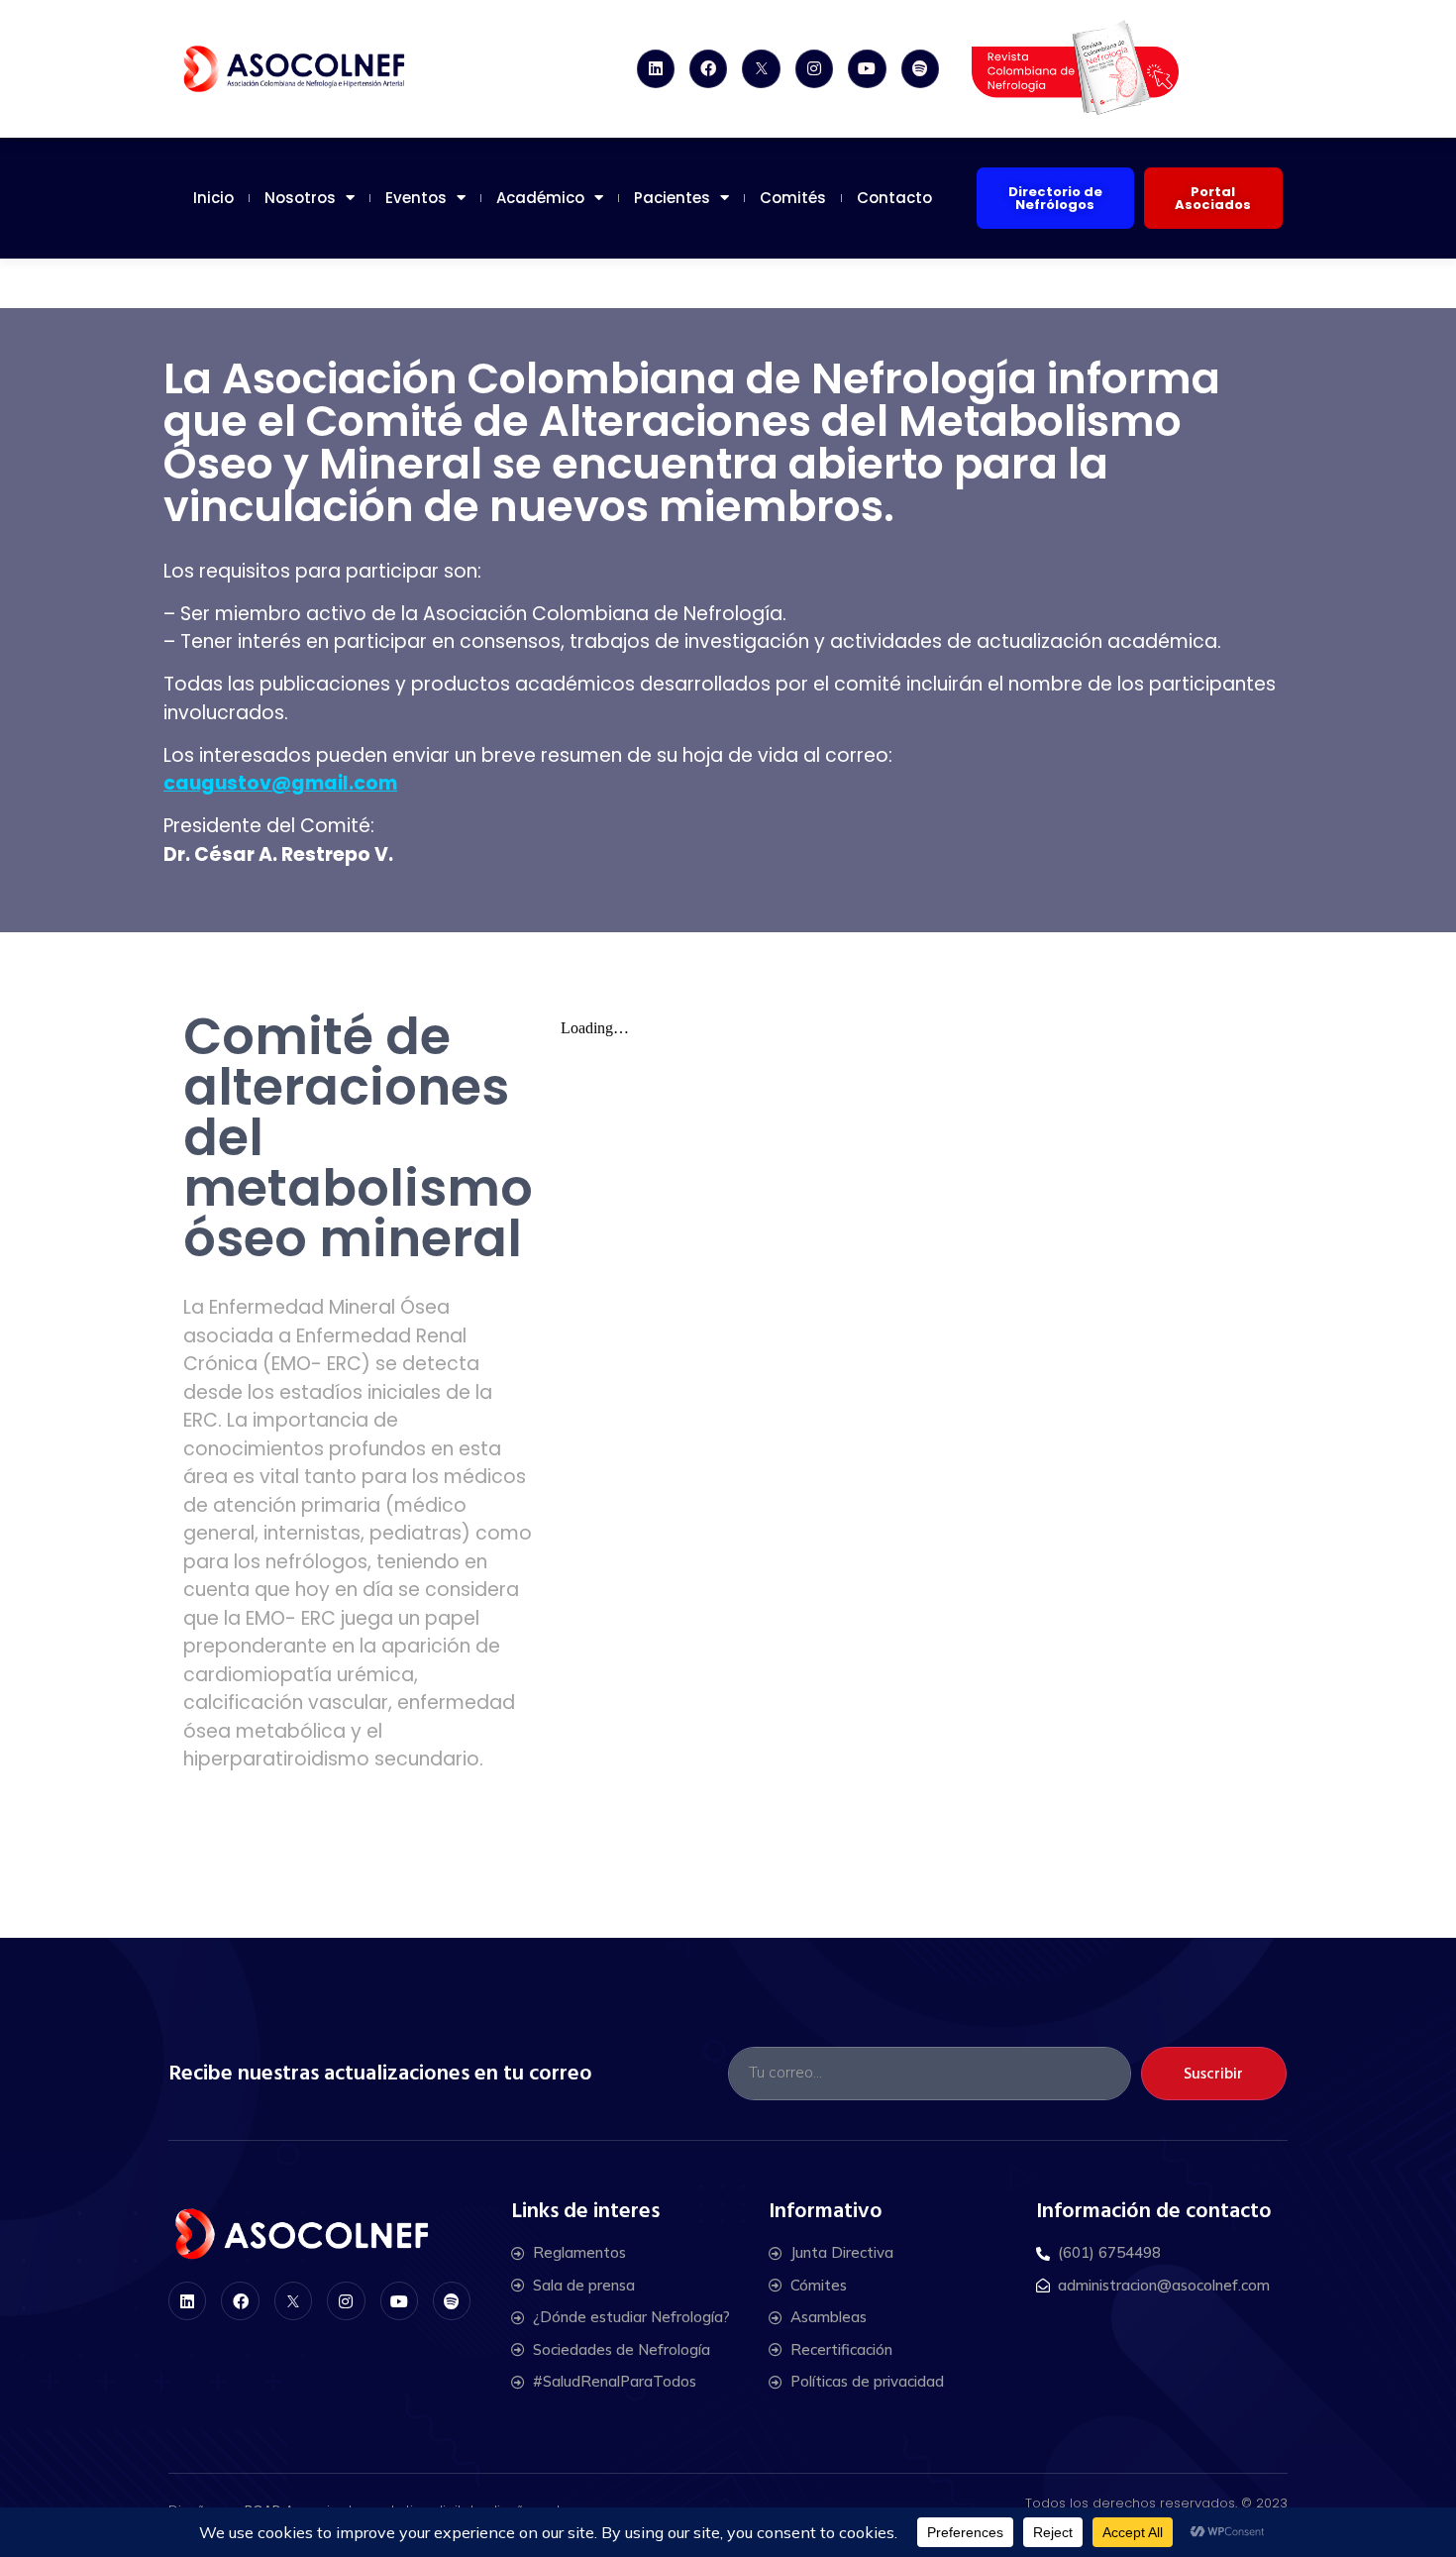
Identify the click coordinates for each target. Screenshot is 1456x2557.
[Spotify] (920, 68)
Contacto (894, 198)
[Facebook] (708, 68)
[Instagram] (814, 68)
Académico (540, 198)
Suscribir (1213, 2074)
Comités (793, 198)
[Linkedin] (656, 68)
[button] (1055, 198)
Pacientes (672, 198)
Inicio (213, 198)
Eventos (416, 198)
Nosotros (300, 198)
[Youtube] (867, 68)
